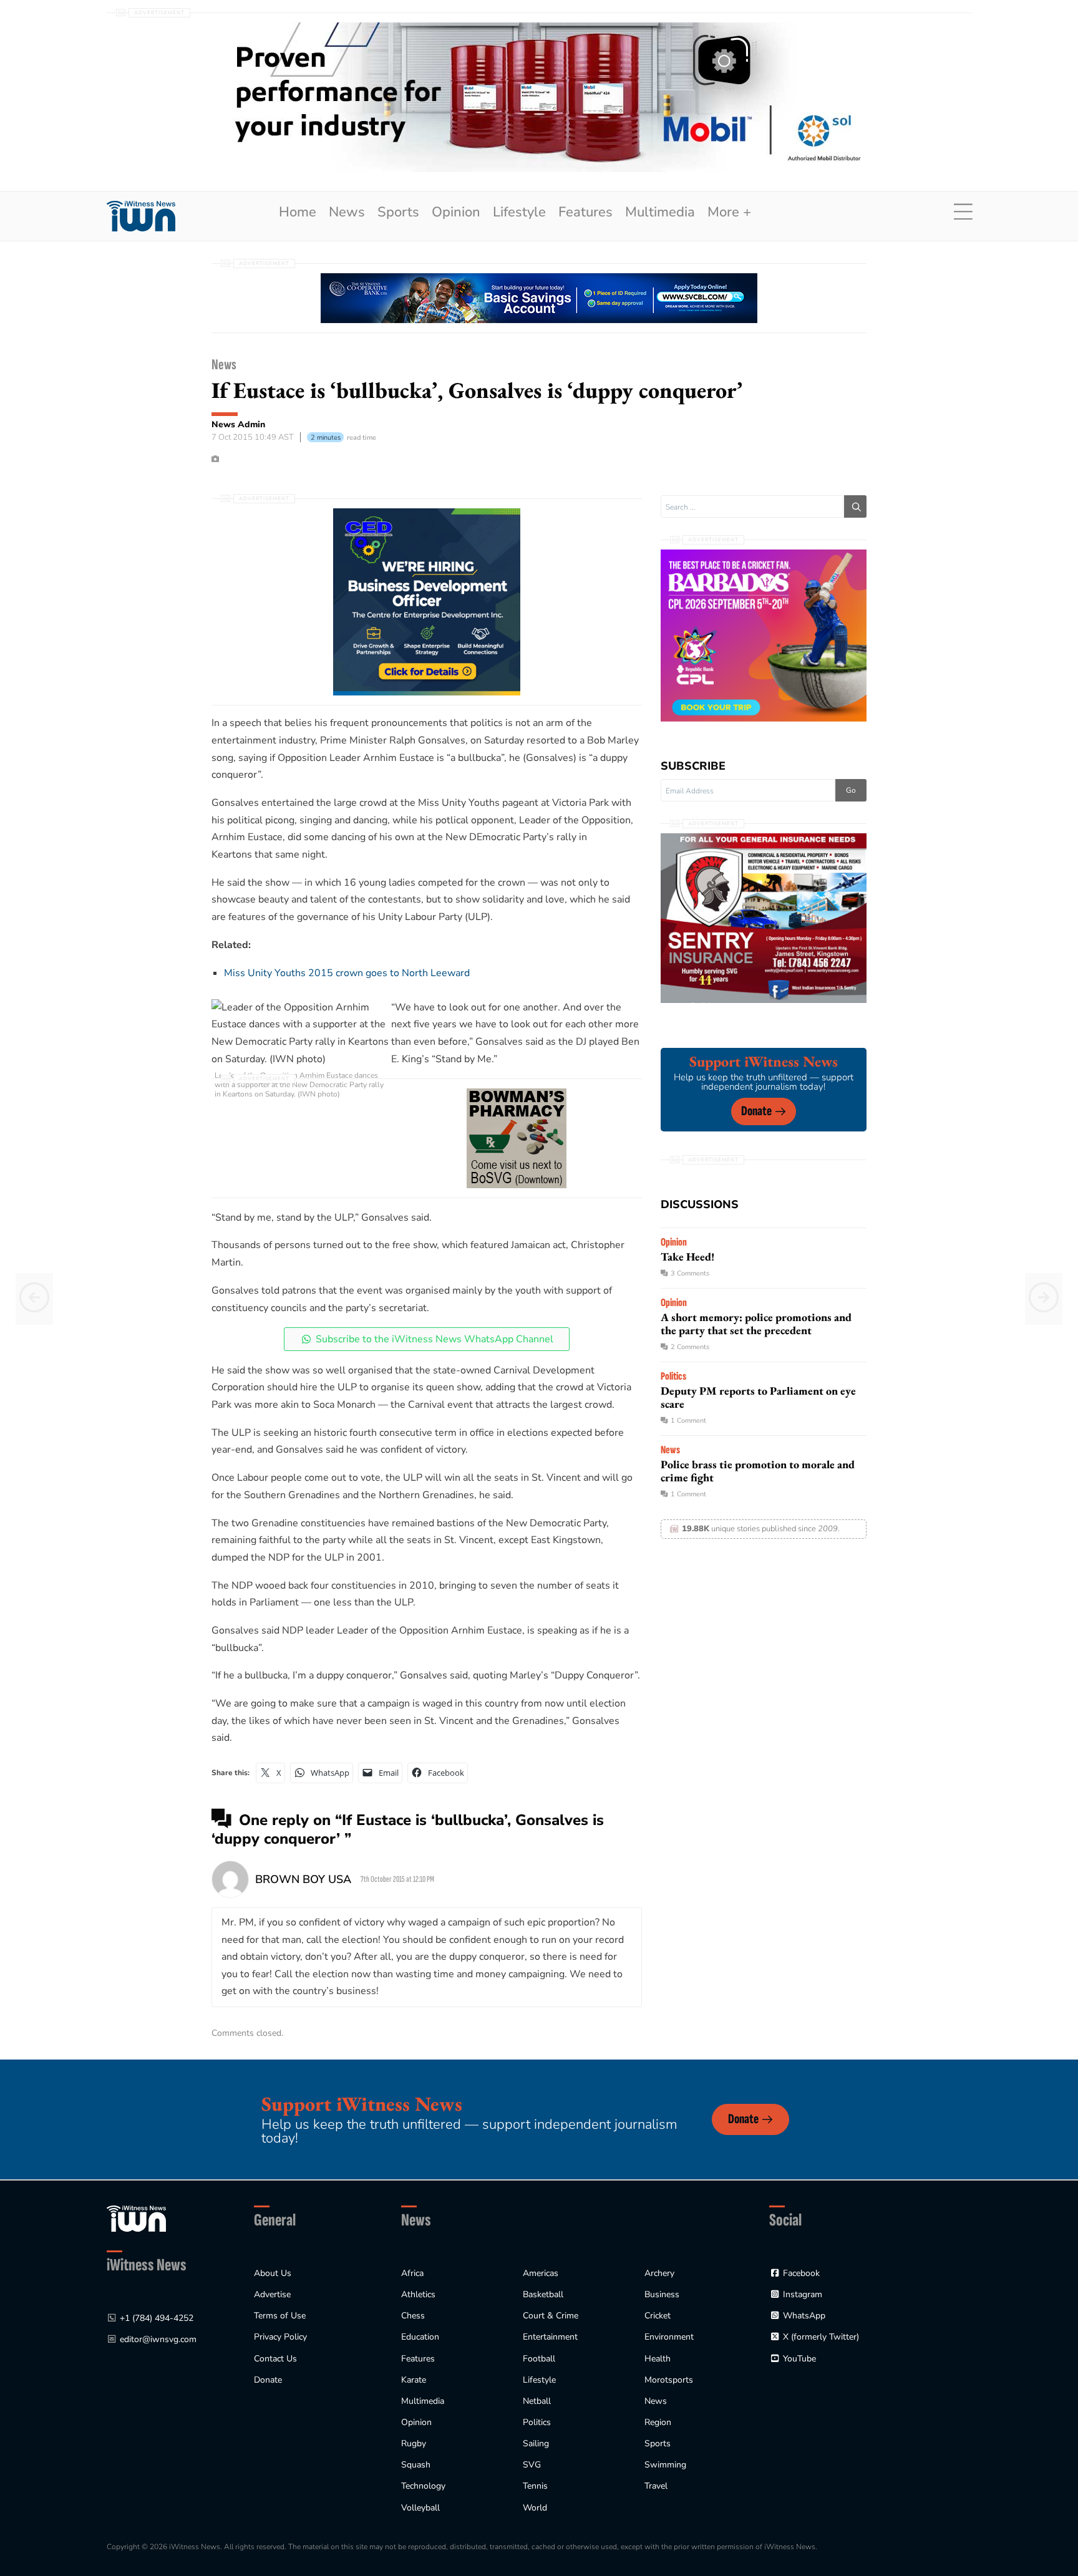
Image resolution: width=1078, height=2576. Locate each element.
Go (851, 790)
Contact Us (275, 2359)
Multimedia (660, 212)
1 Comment (688, 1421)
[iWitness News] (136, 2218)
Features (585, 212)
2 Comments (690, 1347)
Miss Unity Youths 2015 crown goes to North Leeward (347, 973)
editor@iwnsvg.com (158, 2339)
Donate (756, 1111)
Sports (398, 212)
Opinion (456, 212)
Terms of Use (280, 2316)
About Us (273, 2273)
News (347, 212)
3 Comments (690, 1273)
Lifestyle (519, 212)
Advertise (272, 2294)
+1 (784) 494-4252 (157, 2318)
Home (298, 212)
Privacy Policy (280, 2337)
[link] (141, 216)
